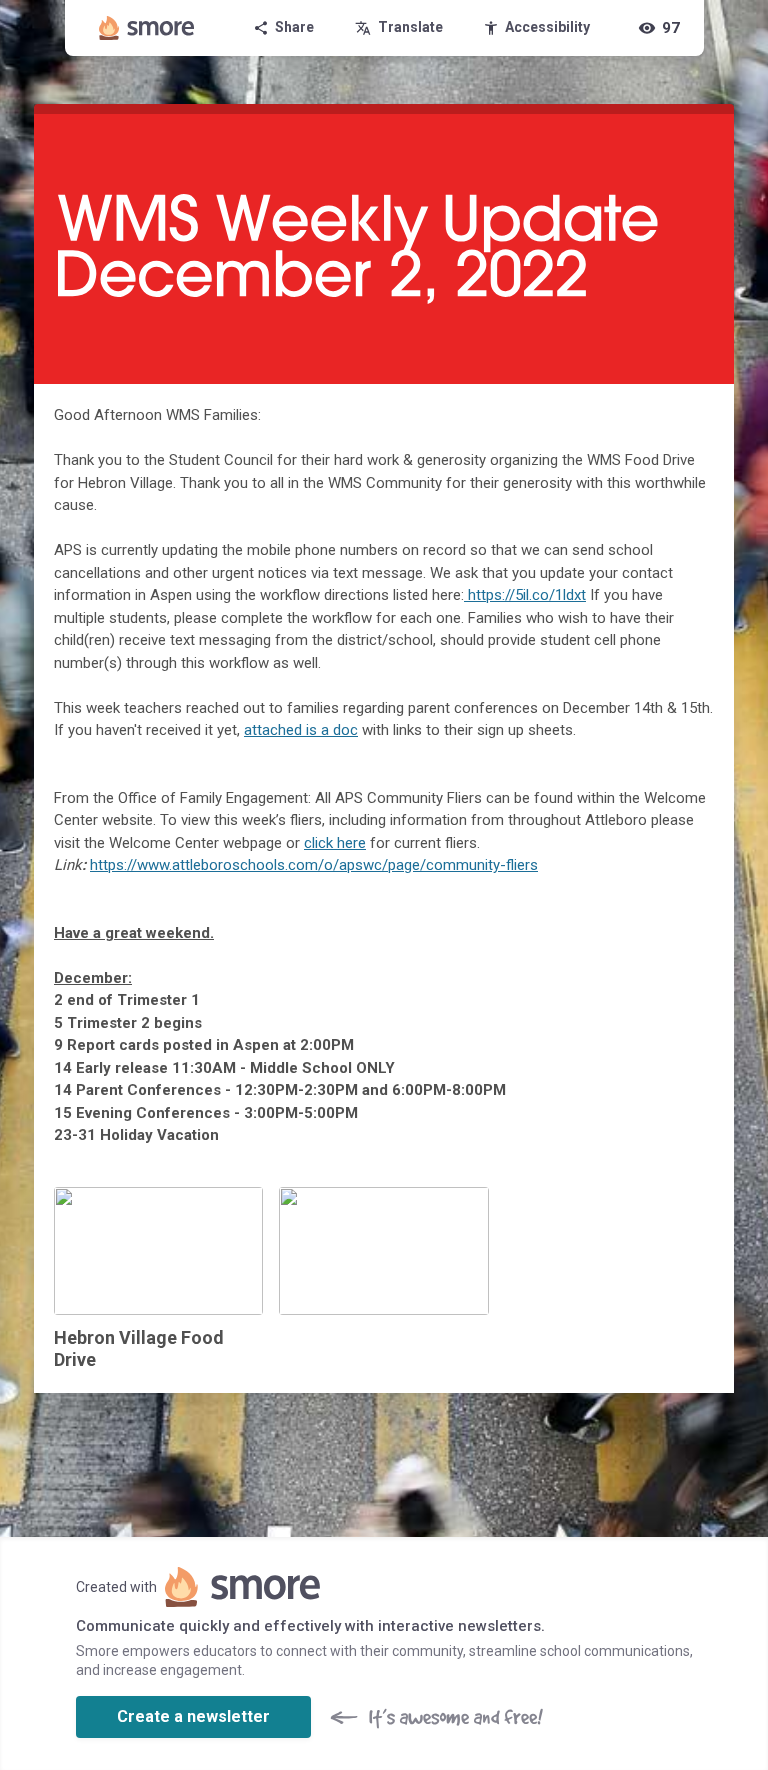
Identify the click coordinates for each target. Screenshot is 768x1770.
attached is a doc (301, 730)
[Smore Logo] (147, 28)
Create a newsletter (193, 1716)
